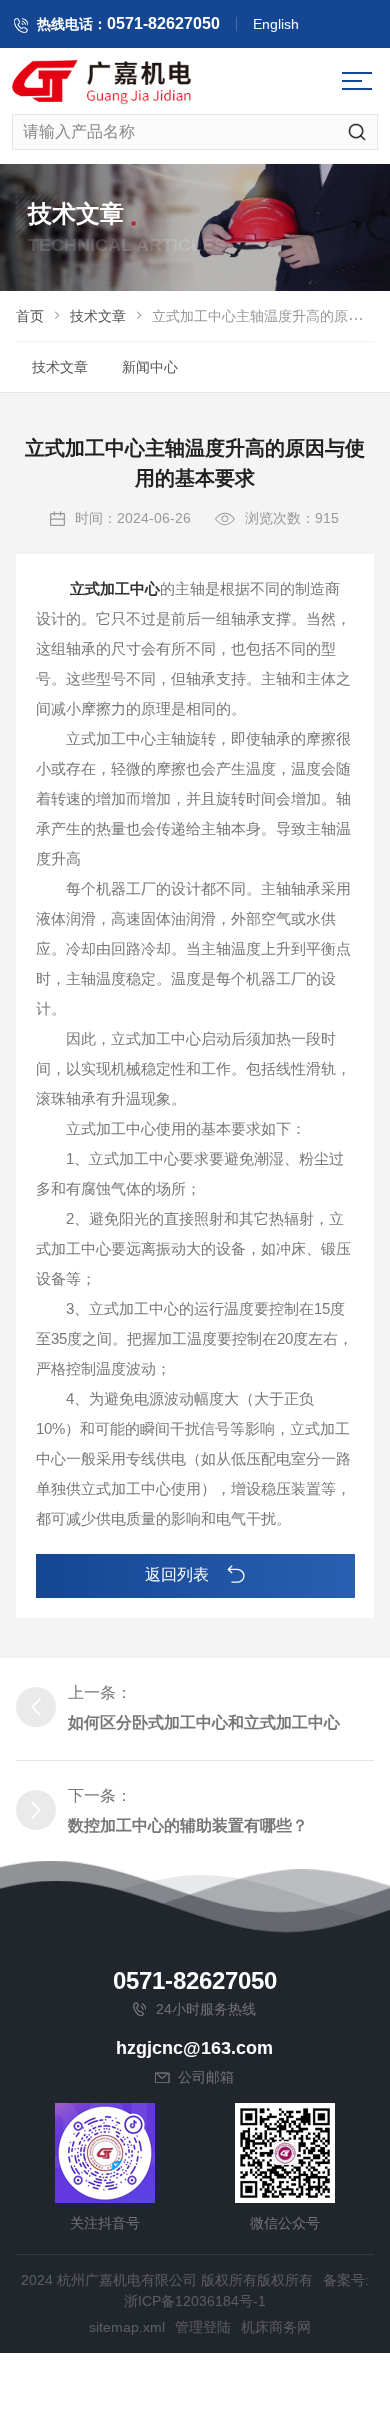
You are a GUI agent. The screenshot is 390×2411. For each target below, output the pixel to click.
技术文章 (98, 316)
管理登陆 (203, 2327)
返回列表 (179, 1574)
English (276, 24)
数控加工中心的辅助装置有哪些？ (188, 1825)
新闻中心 (150, 367)
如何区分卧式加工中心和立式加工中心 (204, 1722)
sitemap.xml (127, 2327)
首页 (30, 316)
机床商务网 (276, 2327)
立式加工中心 (115, 588)
